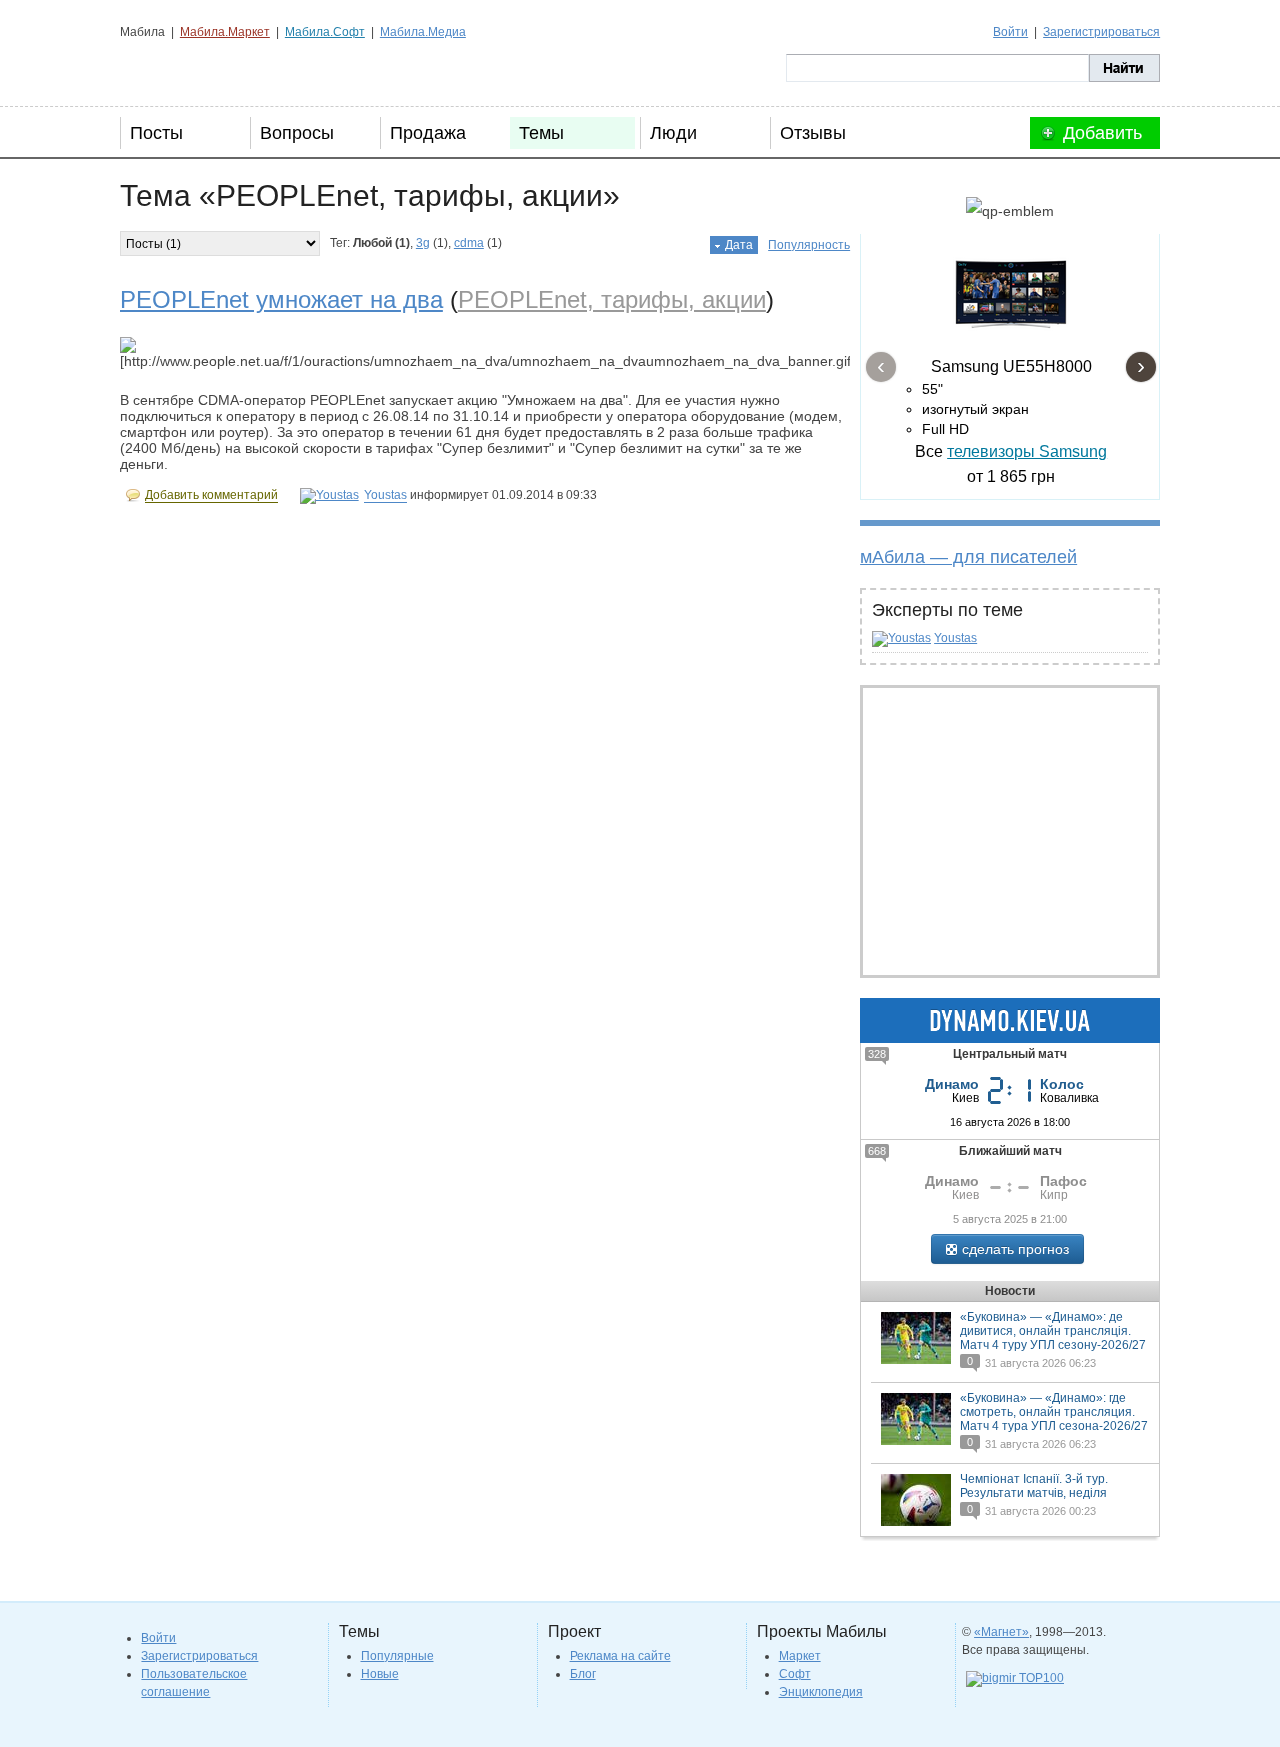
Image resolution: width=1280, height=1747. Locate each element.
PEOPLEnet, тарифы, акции (612, 299)
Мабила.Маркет (225, 32)
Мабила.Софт (325, 32)
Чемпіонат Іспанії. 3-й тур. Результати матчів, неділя (1034, 1486)
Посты (156, 133)
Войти (1010, 32)
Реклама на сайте (620, 1656)
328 (877, 1054)
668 (877, 1151)
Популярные (397, 1656)
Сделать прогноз (1015, 1249)
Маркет (800, 1656)
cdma (469, 243)
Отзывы (813, 133)
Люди (673, 133)
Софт (795, 1674)
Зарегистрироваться (1101, 32)
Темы (541, 133)
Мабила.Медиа (423, 32)
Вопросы (297, 133)
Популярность (809, 245)
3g (423, 243)
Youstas (955, 638)
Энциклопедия (821, 1692)
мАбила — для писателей (968, 557)
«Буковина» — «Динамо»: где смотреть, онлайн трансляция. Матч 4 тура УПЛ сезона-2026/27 (1054, 1412)
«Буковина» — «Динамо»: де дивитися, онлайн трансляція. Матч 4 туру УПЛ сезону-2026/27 (1053, 1331)
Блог (583, 1674)
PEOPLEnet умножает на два (281, 299)
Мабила (220, 68)
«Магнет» (1001, 1632)
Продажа (428, 133)
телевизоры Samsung (1027, 451)
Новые (380, 1674)
